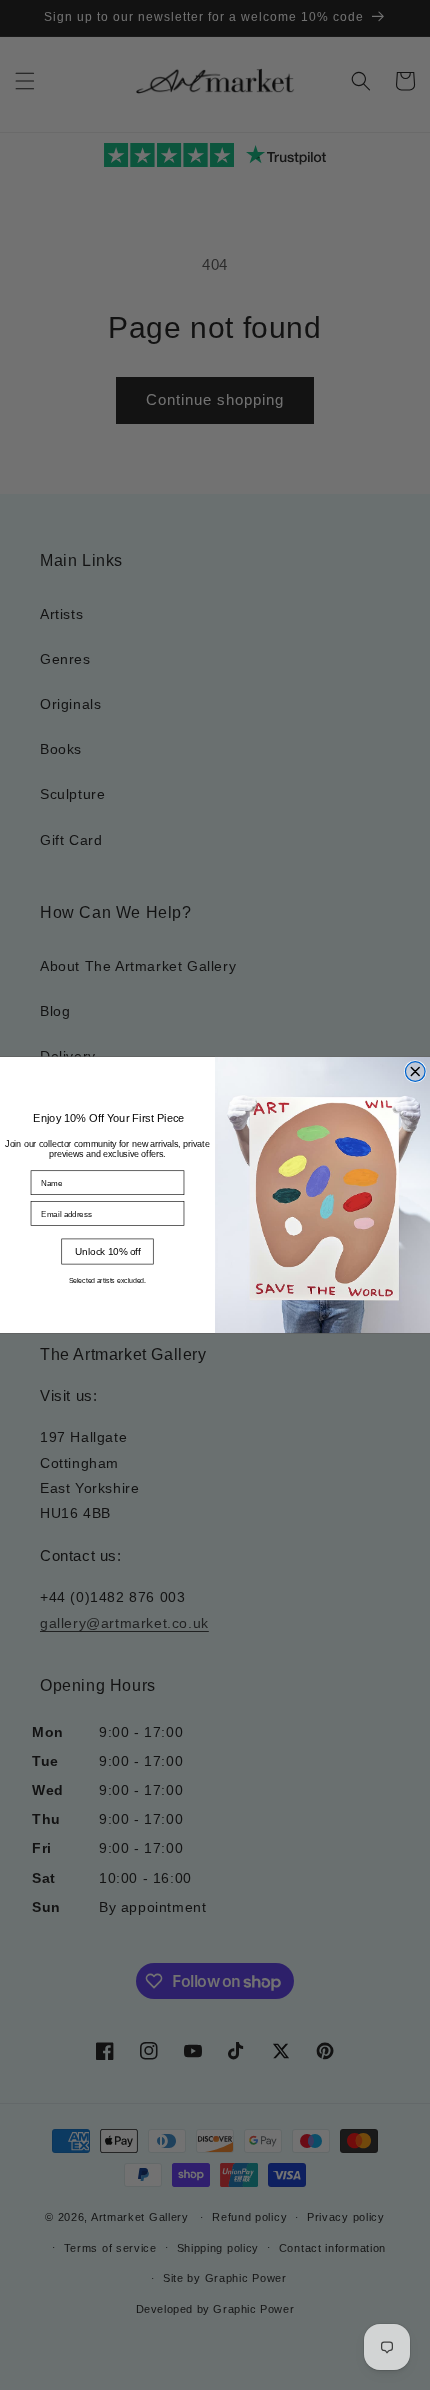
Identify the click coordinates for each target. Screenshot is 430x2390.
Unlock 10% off (108, 1251)
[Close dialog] (415, 1072)
